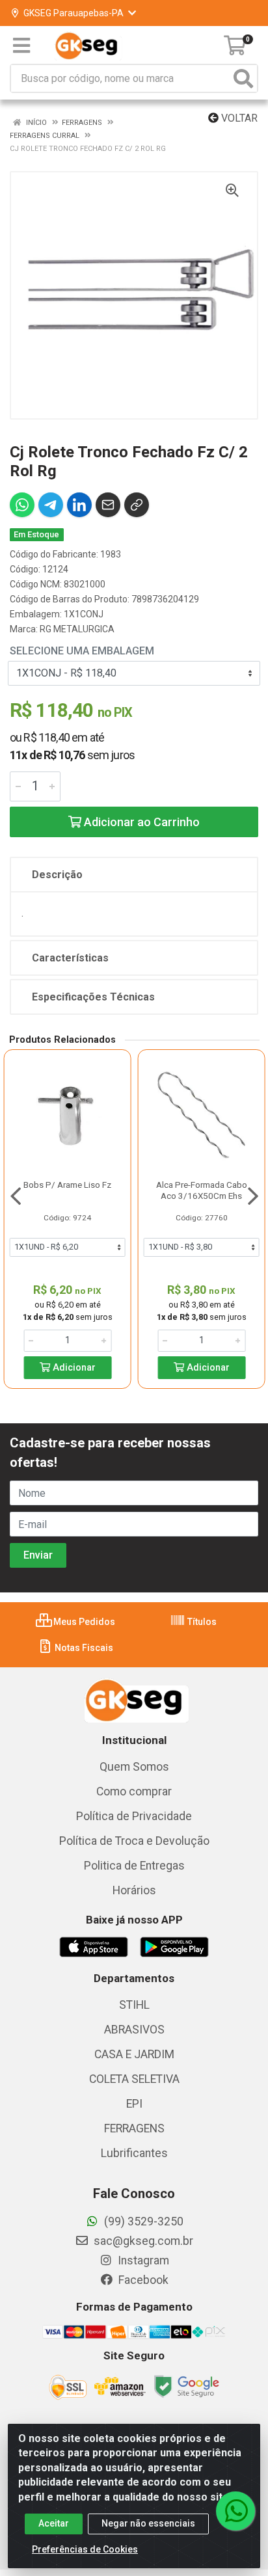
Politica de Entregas (134, 1866)
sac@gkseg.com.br (142, 2241)
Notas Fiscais (83, 1648)
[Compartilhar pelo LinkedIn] (79, 505)
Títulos (201, 1622)
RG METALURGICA (77, 629)
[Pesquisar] (243, 78)
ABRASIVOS (134, 2030)
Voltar (238, 118)
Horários (134, 1890)
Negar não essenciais (148, 2523)
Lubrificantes (134, 2153)
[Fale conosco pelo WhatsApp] (235, 2511)
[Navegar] (16, 1196)
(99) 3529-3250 (142, 2221)
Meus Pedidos (83, 1622)
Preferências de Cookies (85, 2549)
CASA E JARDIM (134, 2054)
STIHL (134, 2005)
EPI (134, 2104)
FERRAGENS (134, 2128)
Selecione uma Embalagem (82, 651)
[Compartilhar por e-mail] (108, 505)
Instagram (142, 2261)
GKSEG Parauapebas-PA (74, 13)
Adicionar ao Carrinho (141, 822)
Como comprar (134, 1791)
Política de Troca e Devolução (134, 1841)
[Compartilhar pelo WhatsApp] (22, 505)
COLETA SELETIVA (134, 2079)
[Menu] (21, 46)
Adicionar (73, 1368)
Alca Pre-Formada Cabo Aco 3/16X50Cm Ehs (202, 1190)
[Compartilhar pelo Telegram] (51, 505)
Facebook (142, 2280)
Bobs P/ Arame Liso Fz (67, 1185)
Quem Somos (134, 1767)
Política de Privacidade (134, 1816)
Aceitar (54, 2523)
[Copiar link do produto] (137, 505)
